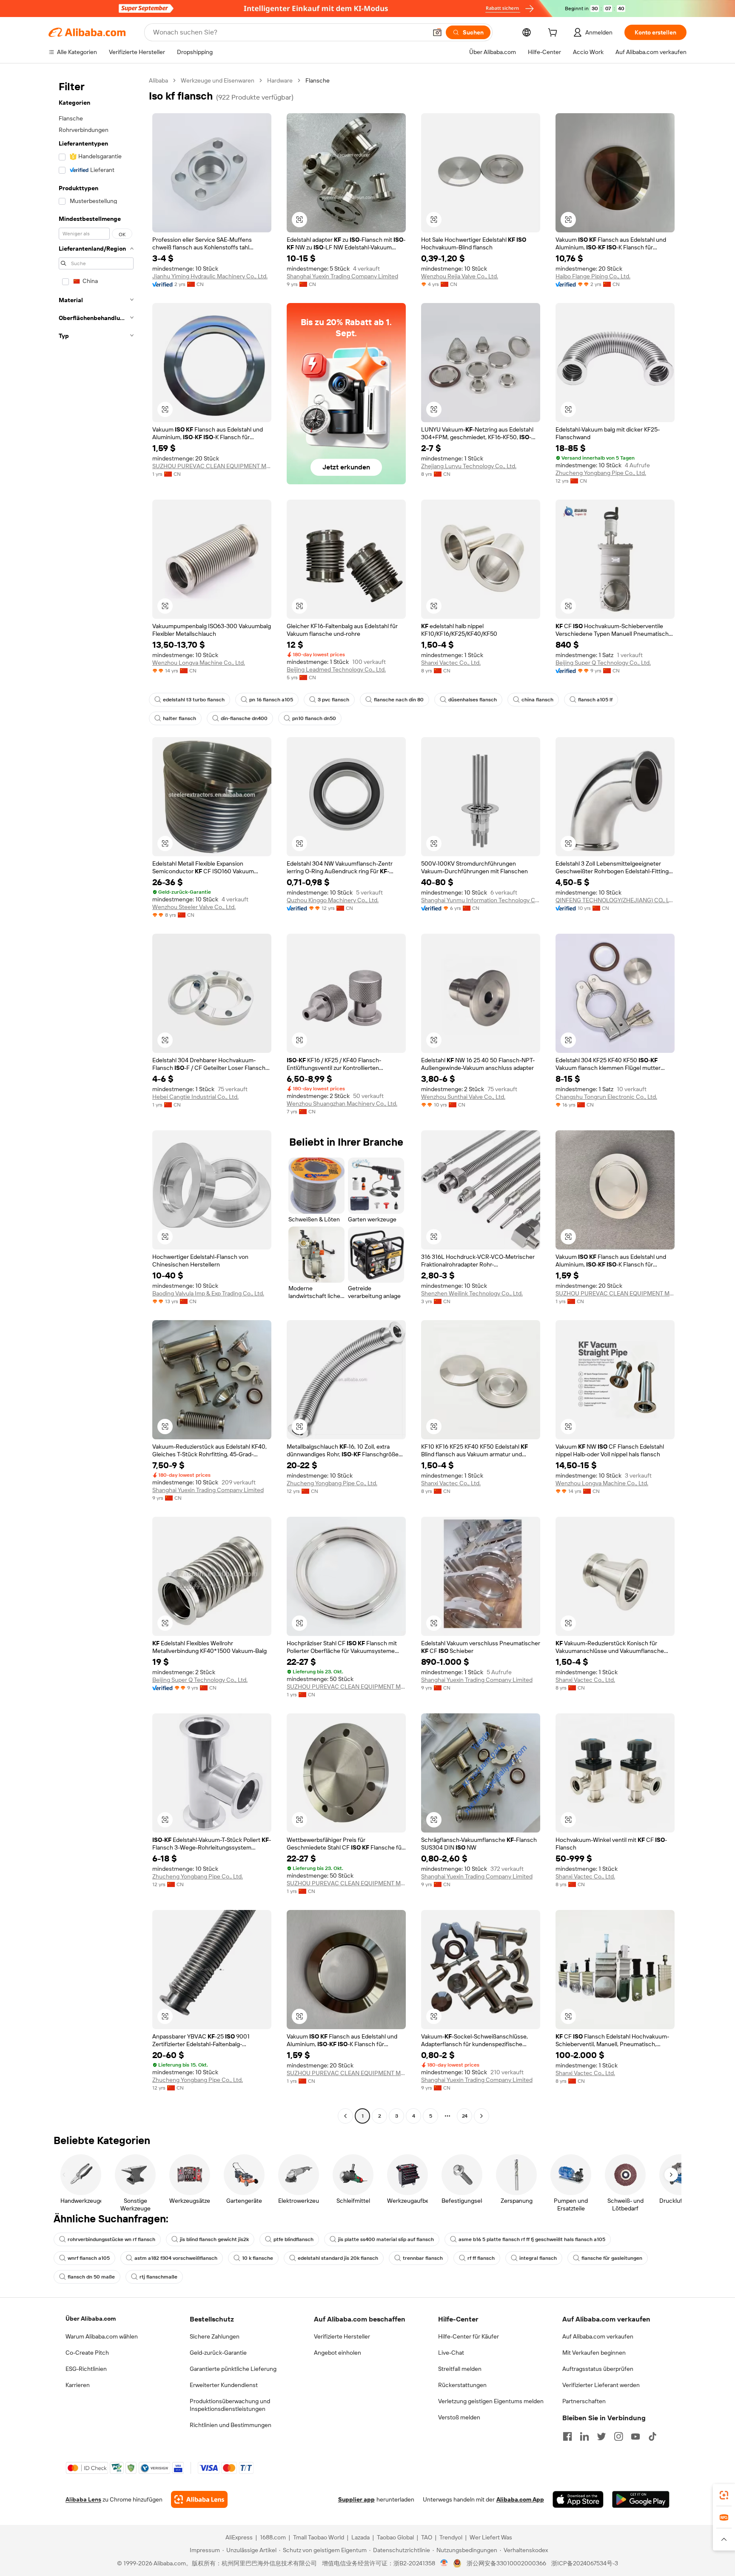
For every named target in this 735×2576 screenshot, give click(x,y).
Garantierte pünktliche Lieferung (233, 2369)
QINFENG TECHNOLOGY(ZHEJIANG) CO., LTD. (615, 900)
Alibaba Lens (83, 2499)
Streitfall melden (460, 2369)
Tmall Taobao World (319, 2537)
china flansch (537, 700)
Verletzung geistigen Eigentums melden (491, 2401)
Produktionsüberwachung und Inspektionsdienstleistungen (230, 2405)
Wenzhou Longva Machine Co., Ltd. (199, 663)
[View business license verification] (444, 2563)
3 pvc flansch (333, 700)
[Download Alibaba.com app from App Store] (578, 2499)
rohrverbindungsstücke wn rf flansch (111, 2239)
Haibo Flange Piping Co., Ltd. (593, 276)
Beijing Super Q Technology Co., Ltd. (603, 663)
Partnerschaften (584, 2401)
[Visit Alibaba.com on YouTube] (635, 2436)
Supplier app (356, 2499)
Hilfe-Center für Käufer (469, 2336)
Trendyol (451, 2537)
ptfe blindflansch (293, 2239)
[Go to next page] (481, 2116)
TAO (427, 2537)
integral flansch (538, 2258)
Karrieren (78, 2385)
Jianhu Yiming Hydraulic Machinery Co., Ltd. (210, 276)
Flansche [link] (318, 80)
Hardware (280, 80)
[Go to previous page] (345, 2116)
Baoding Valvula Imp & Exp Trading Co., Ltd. (208, 1293)
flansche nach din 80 (399, 700)
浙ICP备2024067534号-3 (585, 2563)
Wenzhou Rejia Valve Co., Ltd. (460, 276)
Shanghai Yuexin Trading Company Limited (342, 276)
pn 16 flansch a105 (271, 700)
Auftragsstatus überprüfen (598, 2369)
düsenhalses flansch (473, 700)
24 (465, 2116)
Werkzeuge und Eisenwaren (218, 80)
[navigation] (96, 1099)
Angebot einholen (338, 2353)
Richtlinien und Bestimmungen (231, 2425)
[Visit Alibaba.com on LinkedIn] (584, 2436)
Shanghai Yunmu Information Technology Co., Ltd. (481, 900)
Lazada (360, 2537)
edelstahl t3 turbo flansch (194, 700)
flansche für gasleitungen (612, 2258)
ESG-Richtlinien (86, 2369)
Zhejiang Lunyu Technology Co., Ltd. (469, 466)
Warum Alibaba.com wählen (102, 2336)
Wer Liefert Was (491, 2537)
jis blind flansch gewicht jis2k (214, 2239)
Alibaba (158, 80)
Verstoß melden (459, 2417)
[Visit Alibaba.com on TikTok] (652, 2436)
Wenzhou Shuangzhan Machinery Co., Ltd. (342, 1104)
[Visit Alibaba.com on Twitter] (601, 2436)
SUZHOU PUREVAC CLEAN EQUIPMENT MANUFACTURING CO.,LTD (212, 466)
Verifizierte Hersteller (342, 2336)
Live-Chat (451, 2353)
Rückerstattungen (462, 2385)
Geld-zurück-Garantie (218, 2353)
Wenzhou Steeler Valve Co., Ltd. (194, 907)
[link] (724, 2495)
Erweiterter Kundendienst (224, 2385)
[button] (437, 32)
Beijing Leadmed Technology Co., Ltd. (336, 669)
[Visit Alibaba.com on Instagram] (618, 2436)
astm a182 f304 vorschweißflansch (176, 2258)
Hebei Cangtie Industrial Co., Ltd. (195, 1097)
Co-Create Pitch (87, 2353)
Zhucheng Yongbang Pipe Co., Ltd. (601, 473)
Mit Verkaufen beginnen (594, 2353)
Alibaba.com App (520, 2499)
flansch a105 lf (595, 700)
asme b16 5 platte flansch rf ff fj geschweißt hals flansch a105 (532, 2239)
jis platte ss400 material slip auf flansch (386, 2239)
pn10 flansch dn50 (314, 718)
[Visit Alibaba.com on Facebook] (567, 2436)
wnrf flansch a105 (89, 2258)
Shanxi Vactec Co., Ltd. (451, 663)
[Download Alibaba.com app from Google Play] (641, 2499)
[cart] (554, 34)
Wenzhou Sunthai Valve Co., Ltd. (463, 1097)
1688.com (273, 2537)
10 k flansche (258, 2258)
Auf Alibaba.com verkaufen (598, 2336)
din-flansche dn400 (244, 718)
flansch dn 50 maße (91, 2277)
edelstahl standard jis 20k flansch (338, 2258)
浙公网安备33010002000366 (506, 2563)
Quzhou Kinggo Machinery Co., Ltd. (333, 900)
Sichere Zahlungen (215, 2336)
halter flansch (179, 718)
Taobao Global (395, 2537)
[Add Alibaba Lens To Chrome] (199, 2499)
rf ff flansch (481, 2258)
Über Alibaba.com (91, 2319)
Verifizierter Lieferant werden (601, 2385)
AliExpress (239, 2537)
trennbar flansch (423, 2258)
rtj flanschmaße (158, 2277)
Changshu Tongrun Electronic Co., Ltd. (606, 1097)
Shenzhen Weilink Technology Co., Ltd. (472, 1293)
